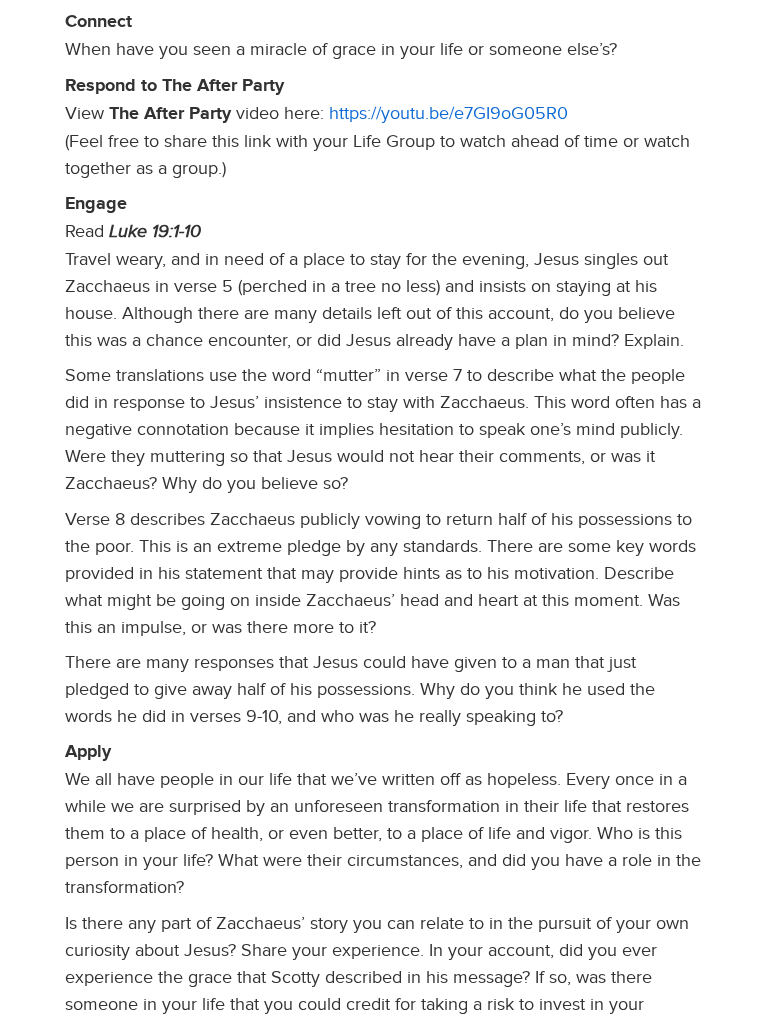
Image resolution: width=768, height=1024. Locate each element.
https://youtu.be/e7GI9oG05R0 (448, 113)
